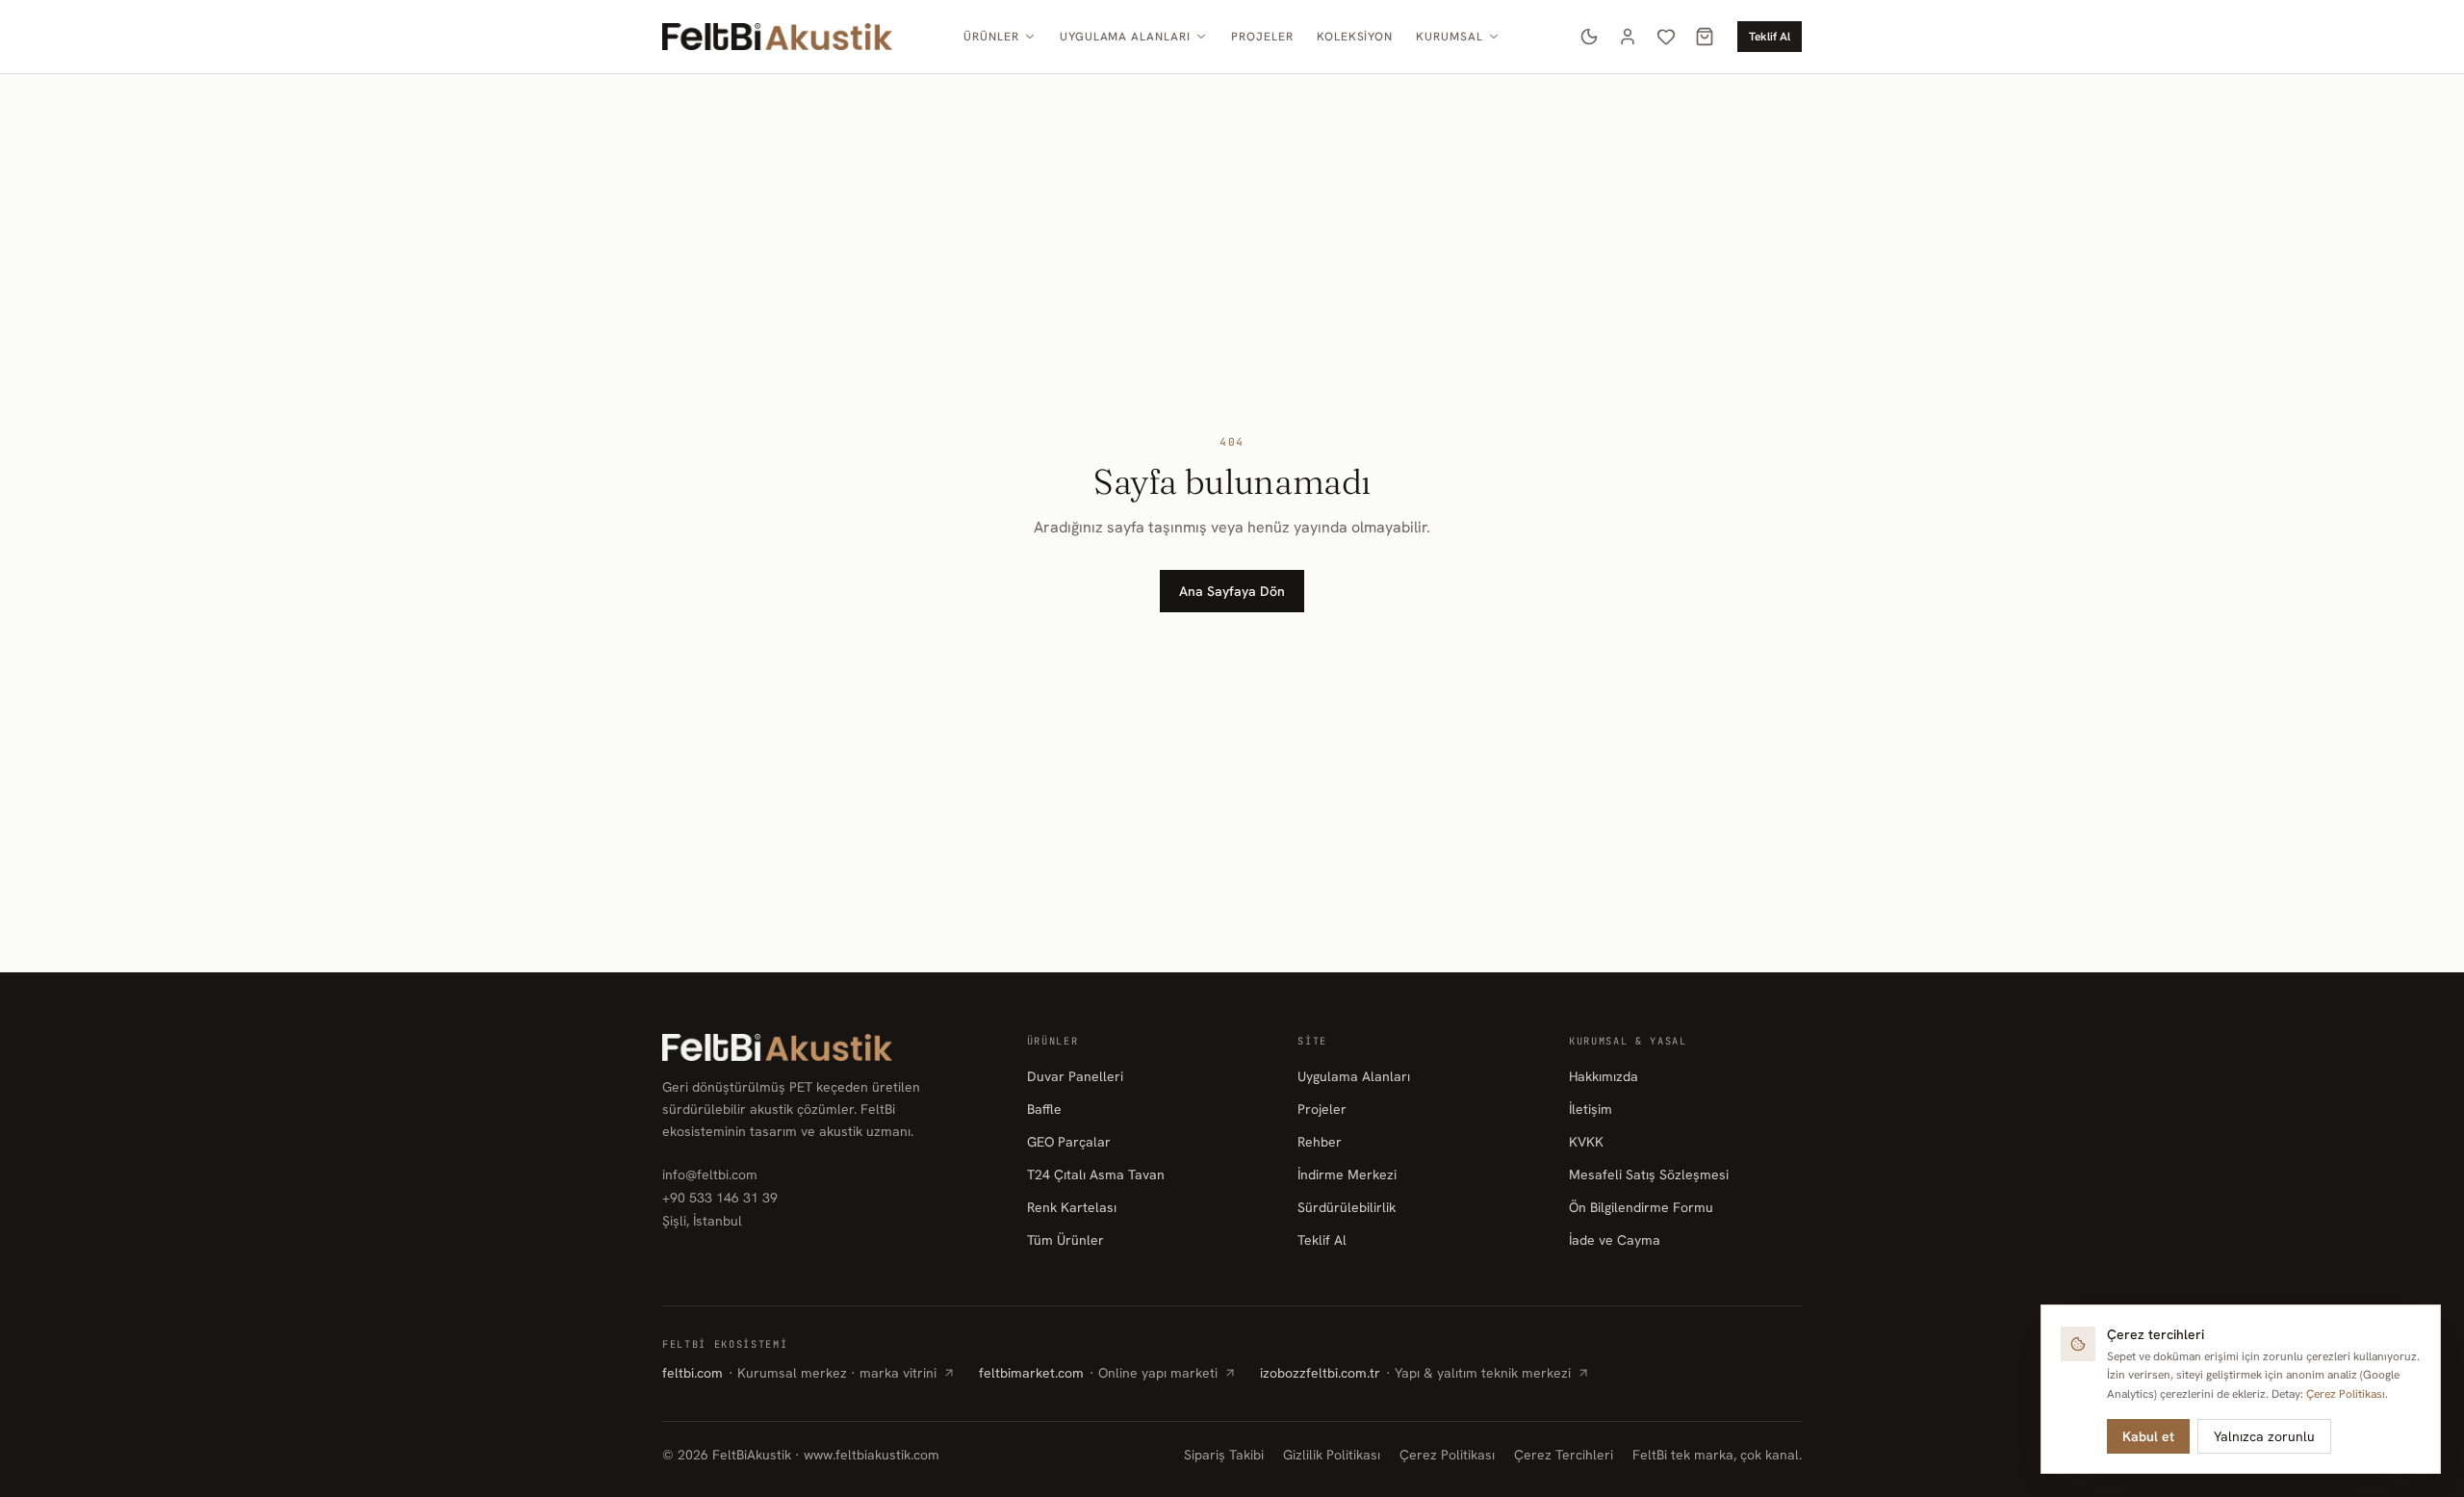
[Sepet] (1705, 37)
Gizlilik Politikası (1332, 1455)
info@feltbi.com (710, 1174)
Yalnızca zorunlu (2264, 1436)
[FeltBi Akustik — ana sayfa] (777, 37)
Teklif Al (1770, 37)
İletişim (1591, 1109)
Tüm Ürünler (1065, 1240)
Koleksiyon (1355, 37)
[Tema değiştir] (1589, 37)
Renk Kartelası (1072, 1207)
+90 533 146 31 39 (720, 1198)
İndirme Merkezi (1347, 1174)
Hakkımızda (1604, 1076)
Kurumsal (1450, 37)
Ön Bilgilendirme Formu (1641, 1207)
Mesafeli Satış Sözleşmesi (1649, 1174)
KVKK (1586, 1142)
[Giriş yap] (1628, 37)
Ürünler (991, 37)
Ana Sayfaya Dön (1232, 591)
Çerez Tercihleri (1564, 1455)
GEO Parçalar (1069, 1142)
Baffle (1044, 1109)
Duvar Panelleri (1075, 1076)
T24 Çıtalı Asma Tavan (1096, 1174)
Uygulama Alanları (1125, 37)
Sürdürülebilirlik (1347, 1207)
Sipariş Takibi (1224, 1455)
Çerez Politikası (1447, 1455)
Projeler (1262, 37)
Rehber (1320, 1142)
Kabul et (2148, 1436)
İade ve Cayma (1615, 1240)
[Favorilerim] (1666, 37)
